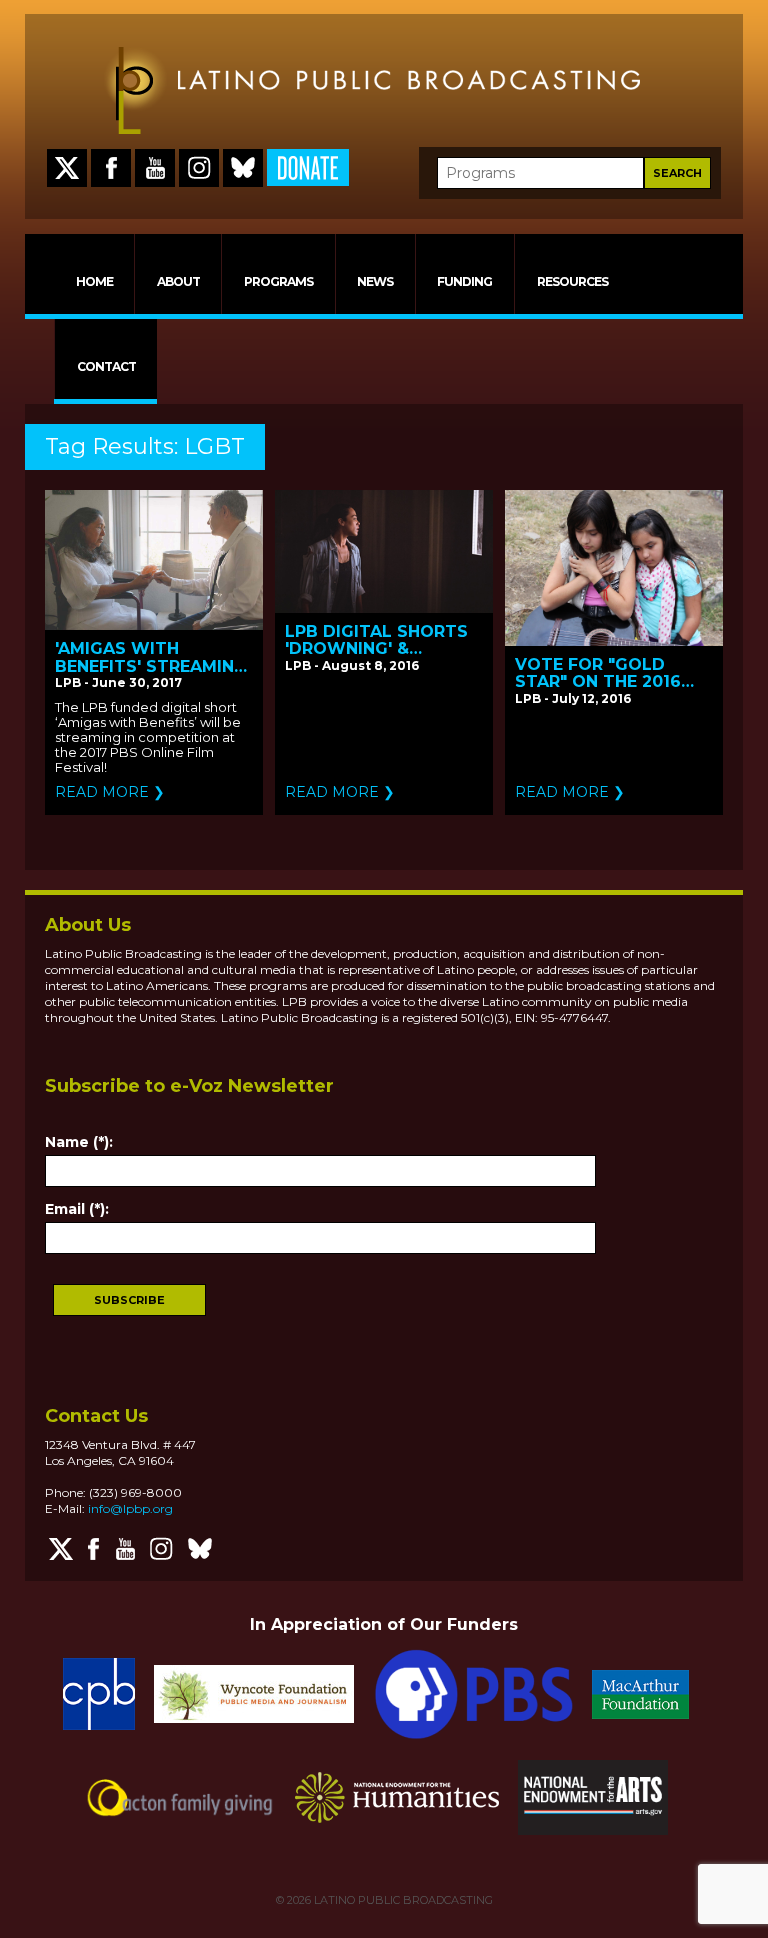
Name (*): (79, 1142)
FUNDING (464, 281)
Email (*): (77, 1209)
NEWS (375, 281)
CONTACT (106, 366)
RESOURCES (572, 281)
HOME (94, 281)
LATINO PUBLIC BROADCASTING (402, 1900)
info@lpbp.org (130, 1508)
